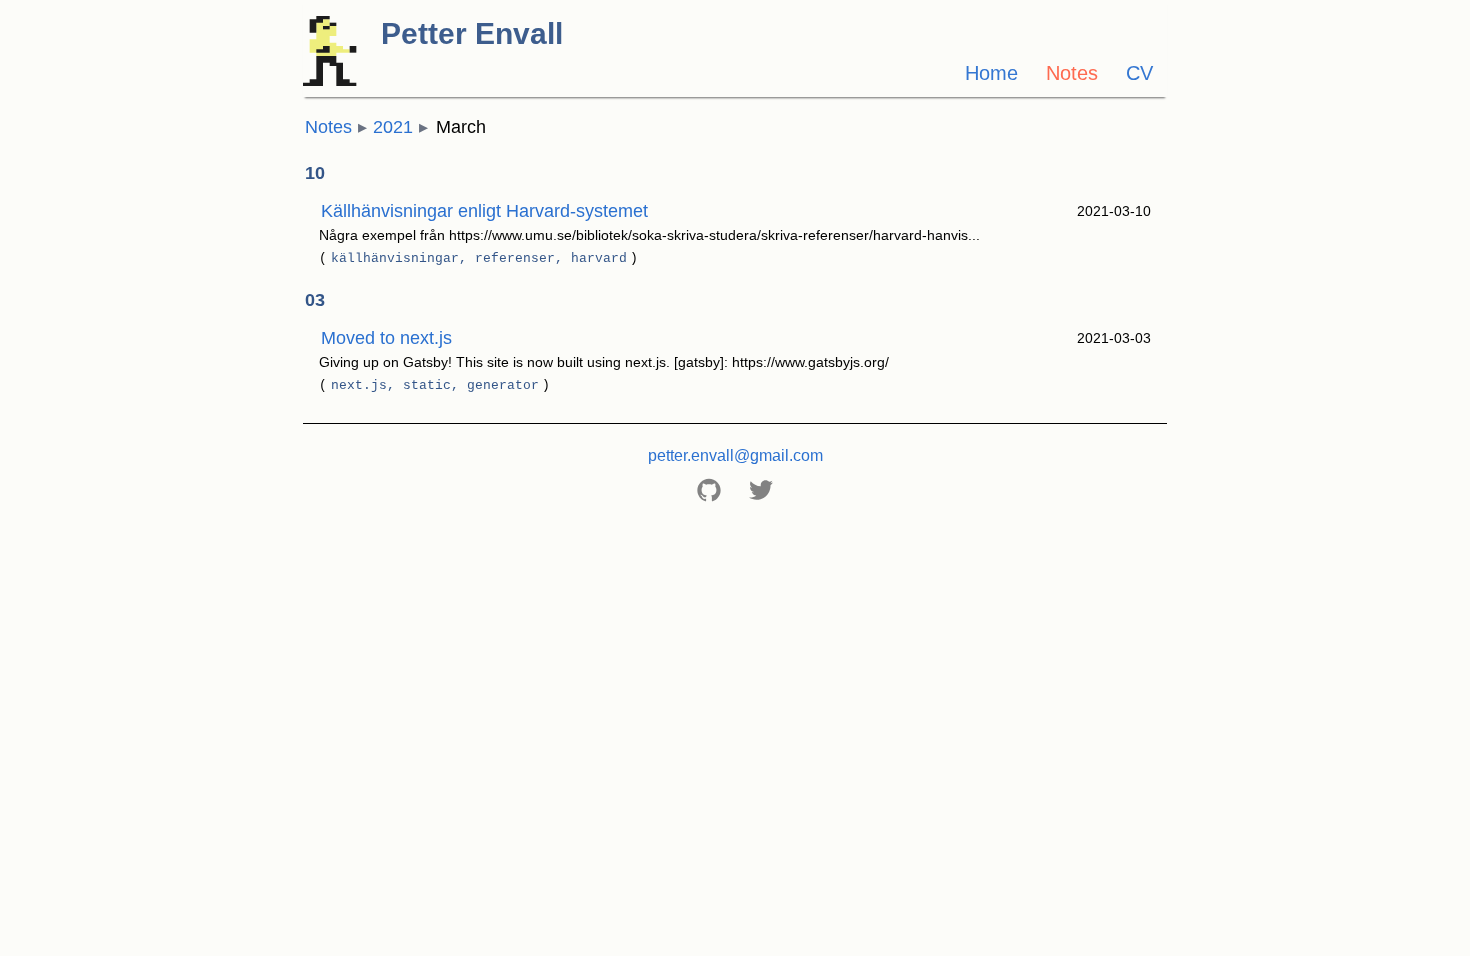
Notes (1072, 73)
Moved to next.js (386, 338)
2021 (393, 127)
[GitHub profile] (709, 490)
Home (991, 73)
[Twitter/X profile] (761, 490)
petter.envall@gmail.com (735, 455)
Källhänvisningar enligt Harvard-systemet (484, 211)
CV (1139, 73)
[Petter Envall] (434, 80)
